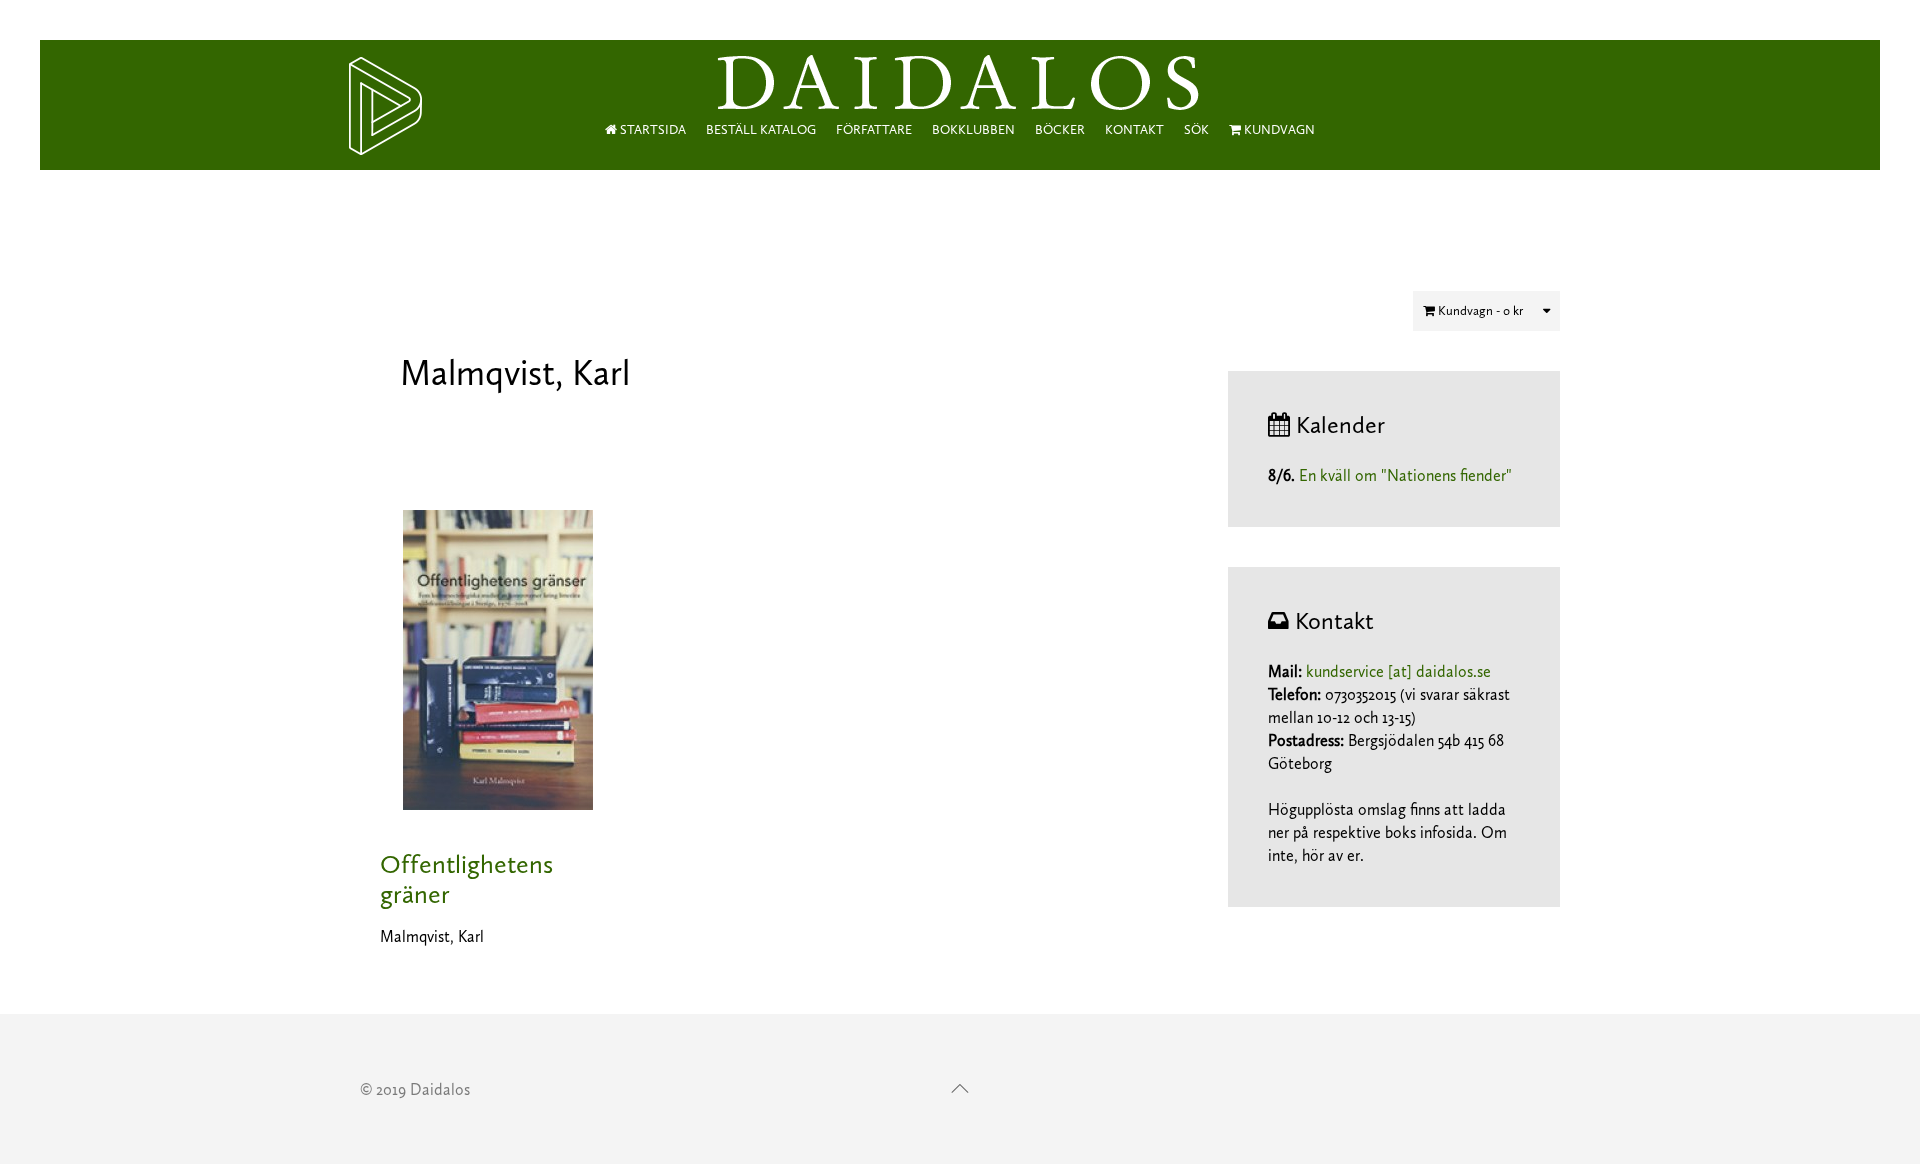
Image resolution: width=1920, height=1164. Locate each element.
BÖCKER (1060, 129)
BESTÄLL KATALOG (761, 129)
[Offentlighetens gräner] (498, 658)
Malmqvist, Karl (432, 936)
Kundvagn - (1479, 310)
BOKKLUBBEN (973, 129)
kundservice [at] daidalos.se (1398, 671)
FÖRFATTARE (874, 129)
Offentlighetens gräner (466, 879)
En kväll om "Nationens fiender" (1405, 475)
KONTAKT (1134, 129)
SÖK (1196, 129)
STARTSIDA (651, 129)
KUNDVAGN (1278, 129)
